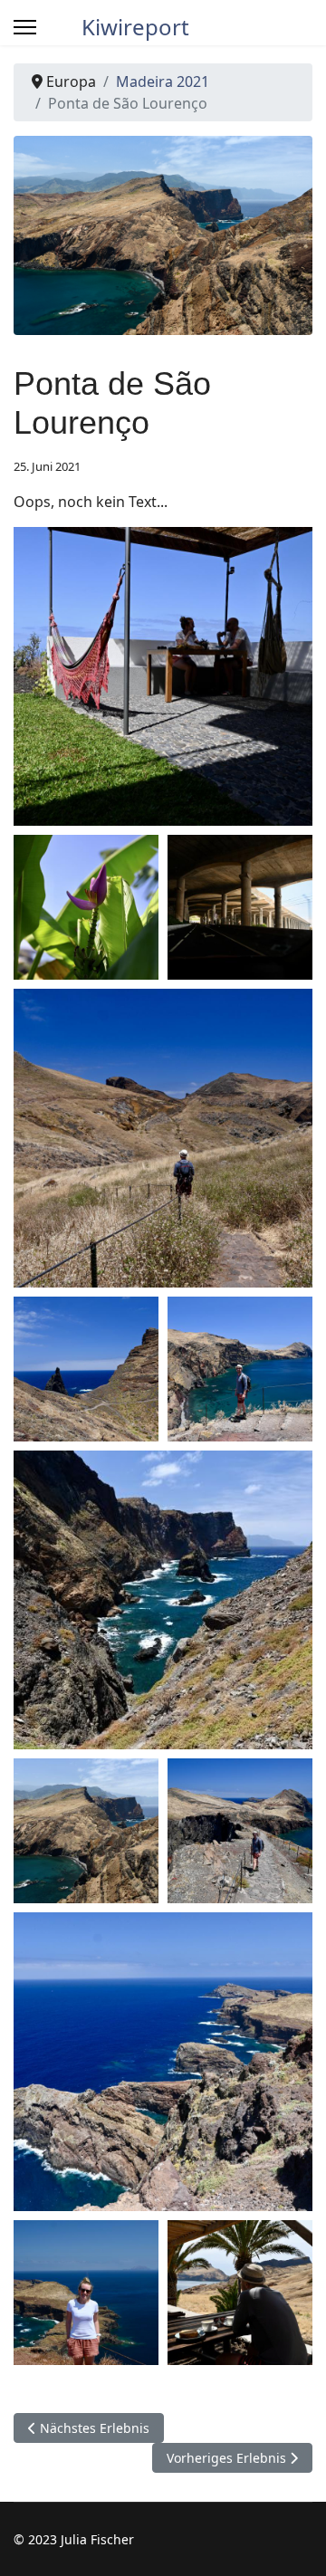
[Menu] (25, 27)
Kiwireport (135, 27)
